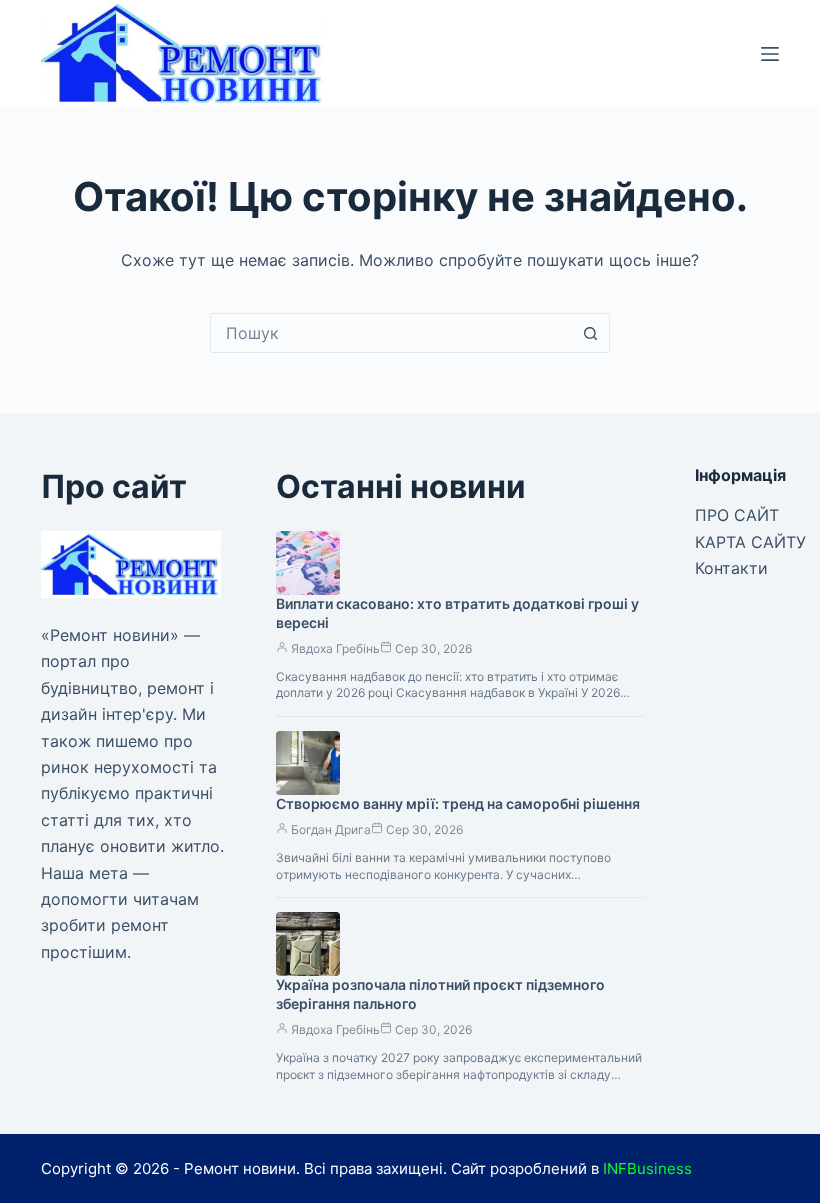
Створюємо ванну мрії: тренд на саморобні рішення (458, 803)
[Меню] (770, 54)
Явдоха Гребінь (335, 648)
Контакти (731, 568)
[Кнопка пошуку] (590, 333)
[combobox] (391, 333)
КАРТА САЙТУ (750, 542)
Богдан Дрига (331, 829)
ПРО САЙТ (737, 515)
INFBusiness (647, 1168)
